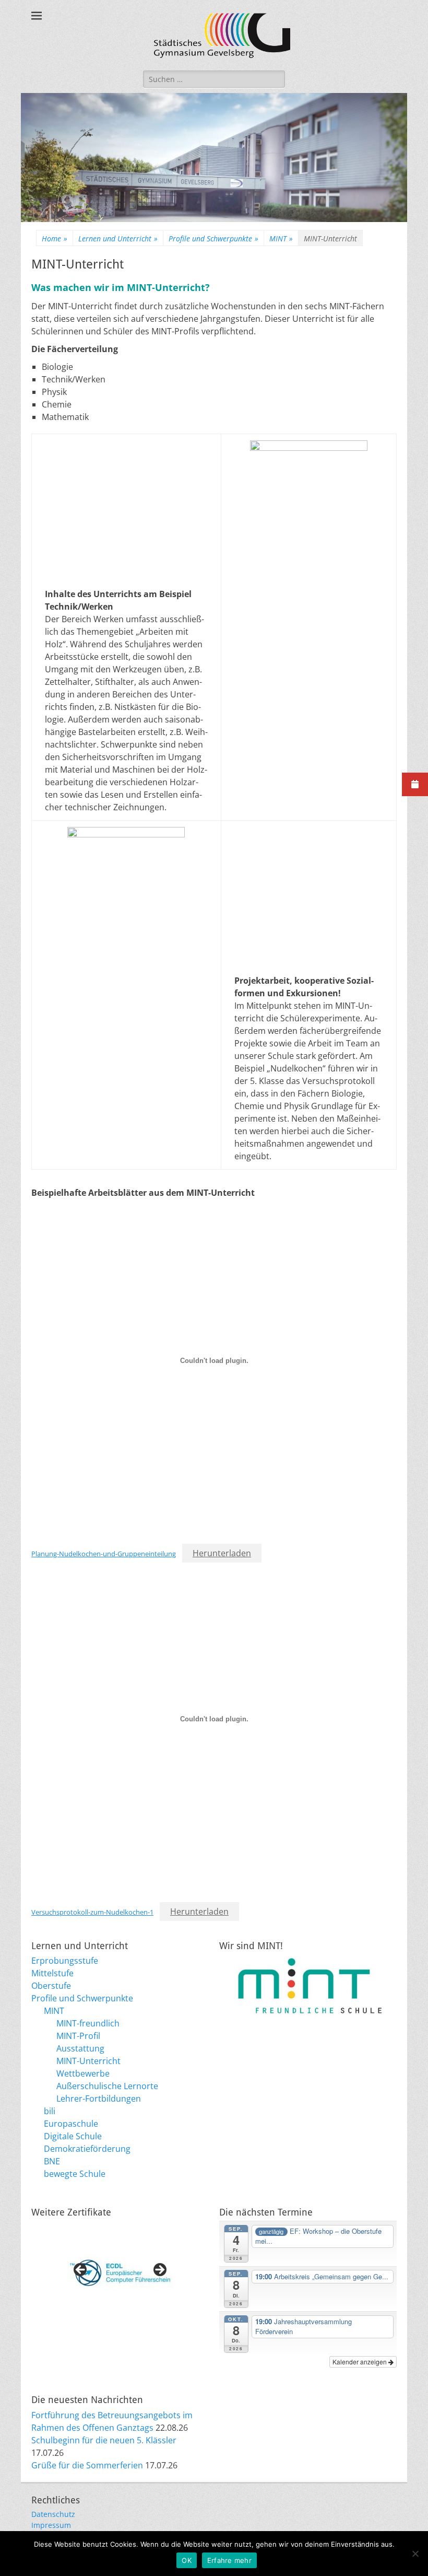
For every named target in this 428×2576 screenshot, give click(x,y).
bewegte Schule (75, 2174)
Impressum (51, 2525)
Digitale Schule (73, 2136)
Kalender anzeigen (360, 2362)
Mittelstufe (52, 1973)
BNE (52, 2161)
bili (50, 2111)
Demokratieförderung (87, 2149)
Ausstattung (80, 2048)
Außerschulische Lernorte (107, 2086)
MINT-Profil (78, 2036)
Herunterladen (222, 1553)
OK (187, 2560)
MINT (281, 238)
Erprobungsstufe (65, 1961)
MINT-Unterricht (88, 2061)
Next (159, 2270)
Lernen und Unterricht (118, 238)
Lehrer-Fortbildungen (99, 2099)
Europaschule (71, 2124)
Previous (81, 2270)
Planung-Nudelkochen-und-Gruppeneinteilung (104, 1554)
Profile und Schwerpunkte (213, 238)
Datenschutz (53, 2514)
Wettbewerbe (83, 2073)
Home (55, 238)
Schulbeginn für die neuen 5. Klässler (104, 2440)
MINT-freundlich (88, 2023)
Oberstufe (51, 1986)
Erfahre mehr (229, 2560)
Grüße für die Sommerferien (87, 2465)
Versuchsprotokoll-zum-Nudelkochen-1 (92, 1912)
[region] (120, 2273)
